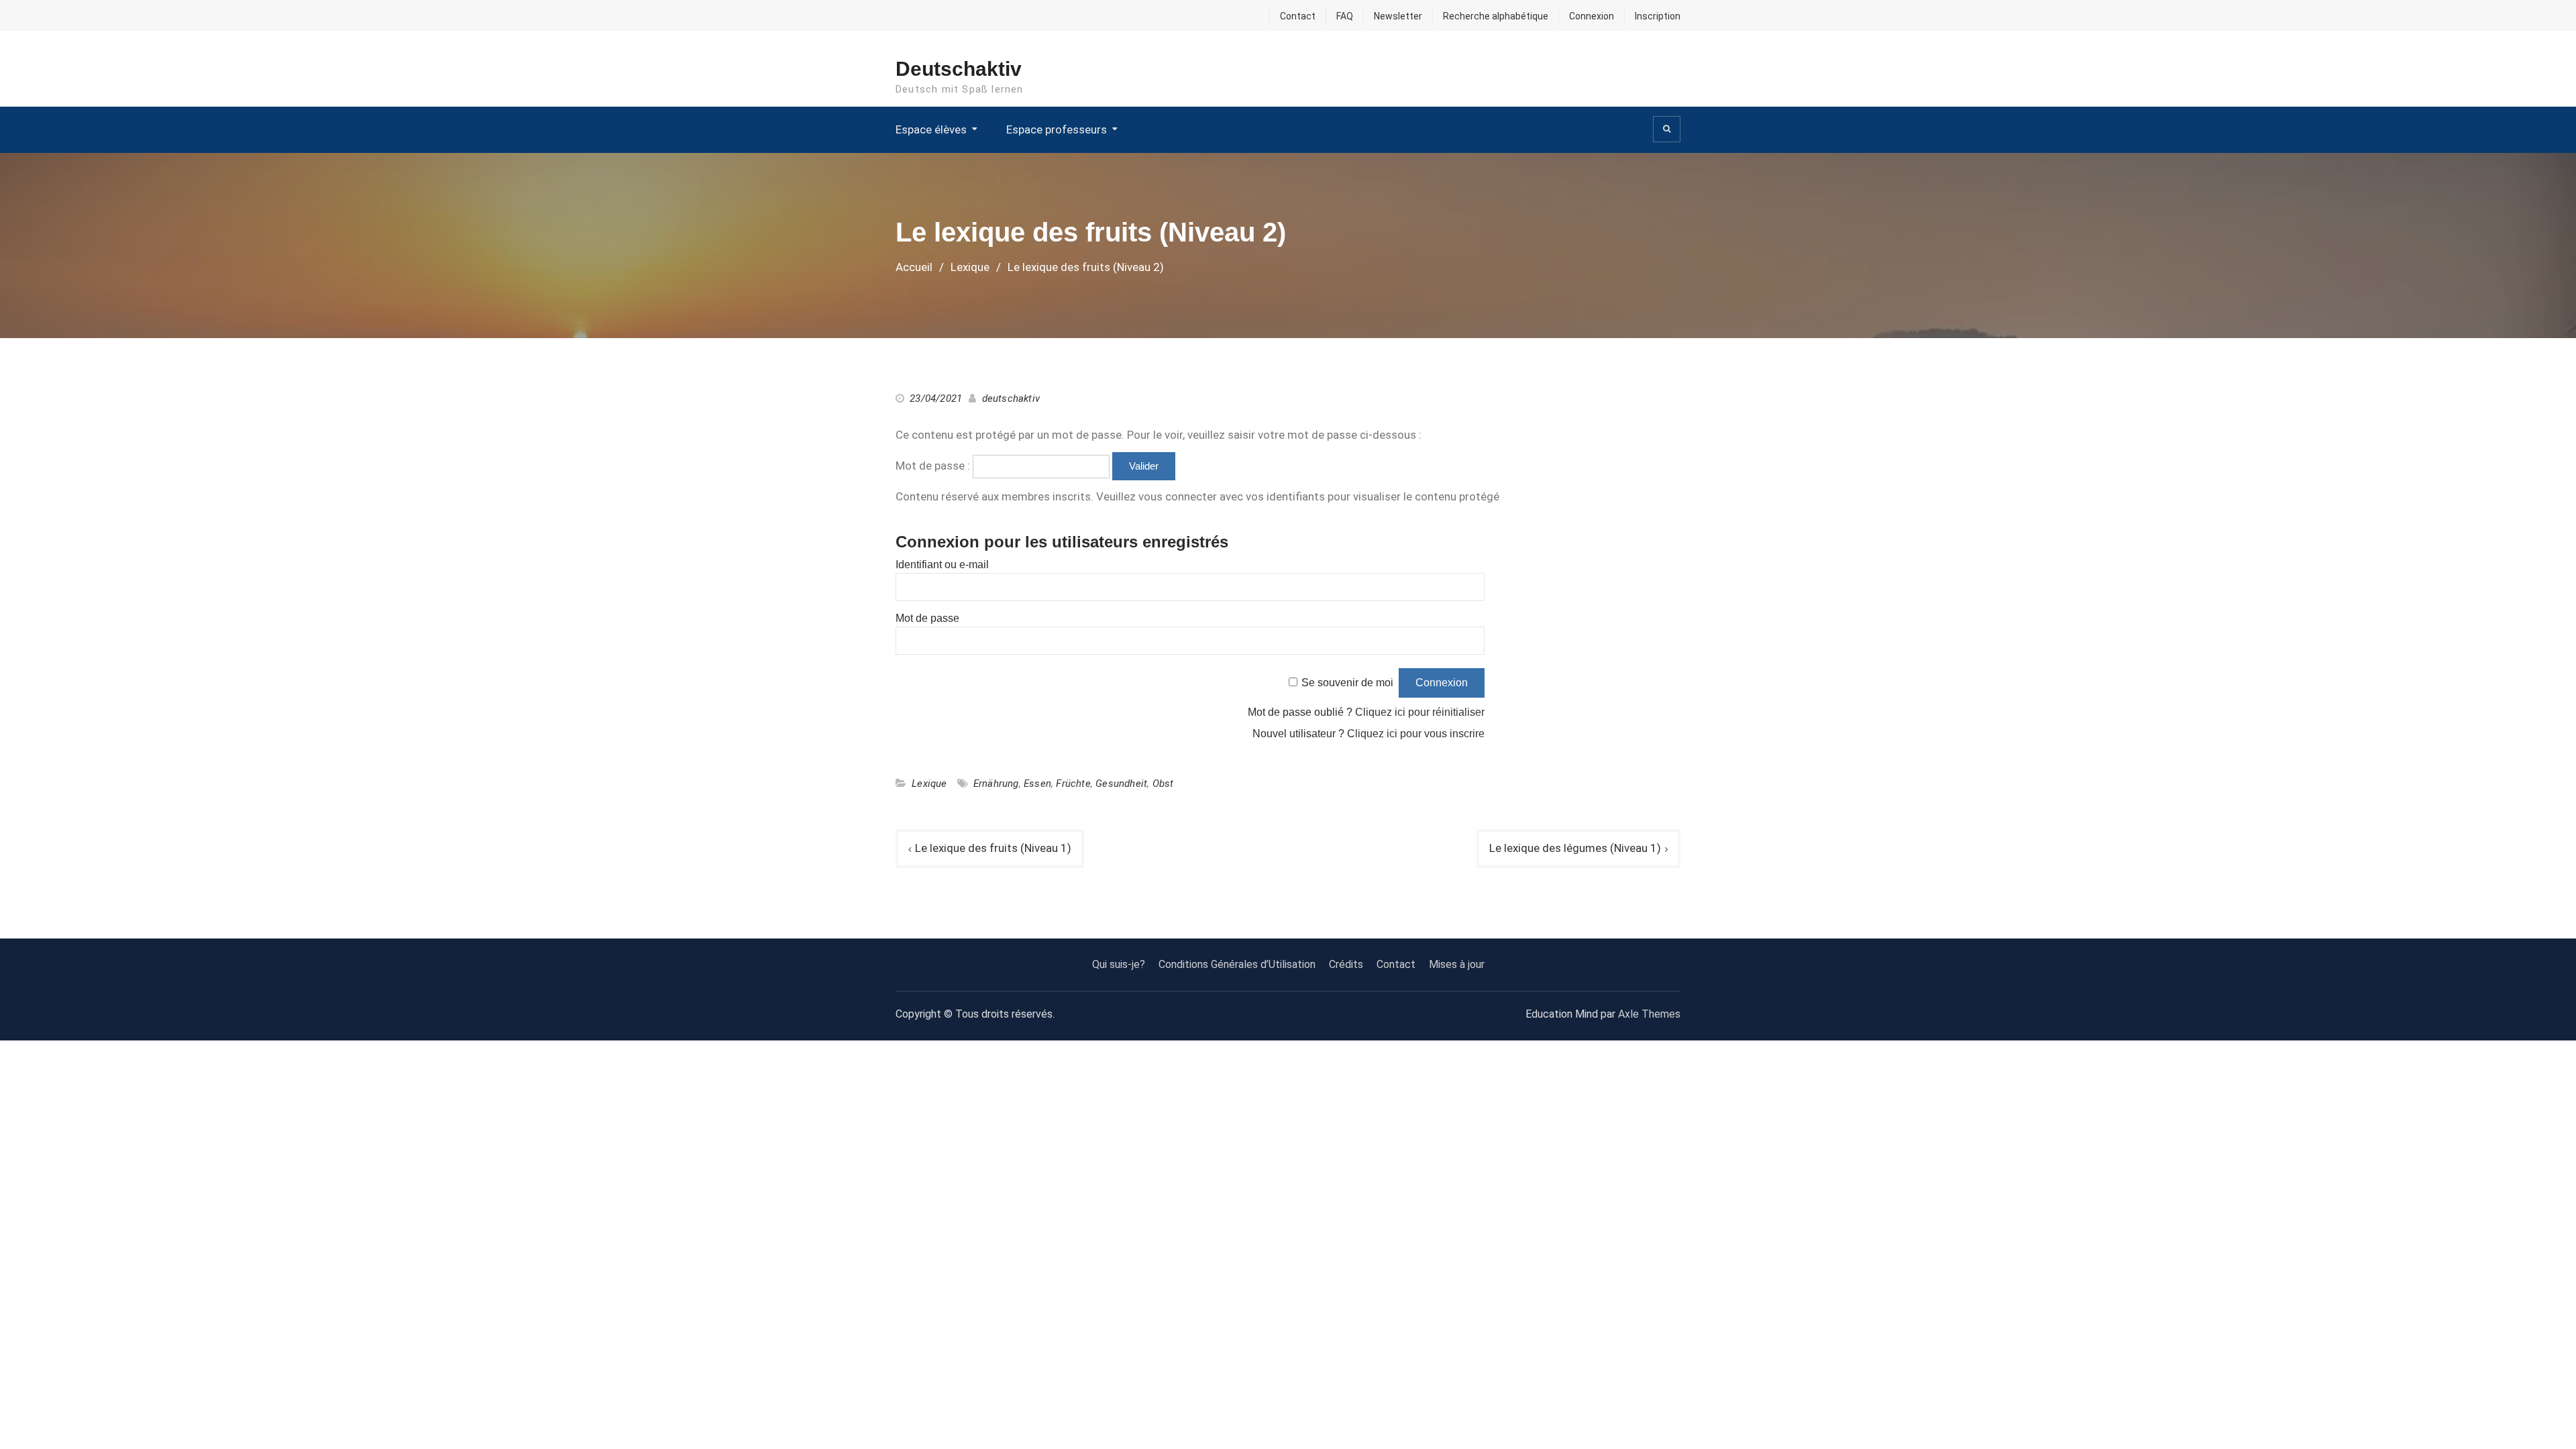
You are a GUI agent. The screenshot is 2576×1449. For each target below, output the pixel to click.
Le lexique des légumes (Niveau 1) (1575, 848)
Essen (1037, 784)
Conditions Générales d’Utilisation (1237, 964)
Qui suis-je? (1119, 964)
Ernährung (996, 784)
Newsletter (1398, 16)
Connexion (1592, 16)
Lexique (929, 784)
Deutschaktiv (959, 69)
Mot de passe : (934, 466)
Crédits (1346, 964)
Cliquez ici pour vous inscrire (1416, 734)
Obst (1163, 784)
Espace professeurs (1057, 129)
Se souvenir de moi (1347, 683)
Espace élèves (931, 129)
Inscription (1658, 16)
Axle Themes (1649, 1014)
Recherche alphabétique (1496, 16)
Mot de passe (927, 618)
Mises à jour (1457, 964)
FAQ (1345, 16)
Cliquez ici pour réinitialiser (1420, 712)
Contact (1298, 16)
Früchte (1073, 784)
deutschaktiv (1011, 398)
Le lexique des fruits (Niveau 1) (993, 848)
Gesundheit (1121, 784)
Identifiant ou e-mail (942, 565)
